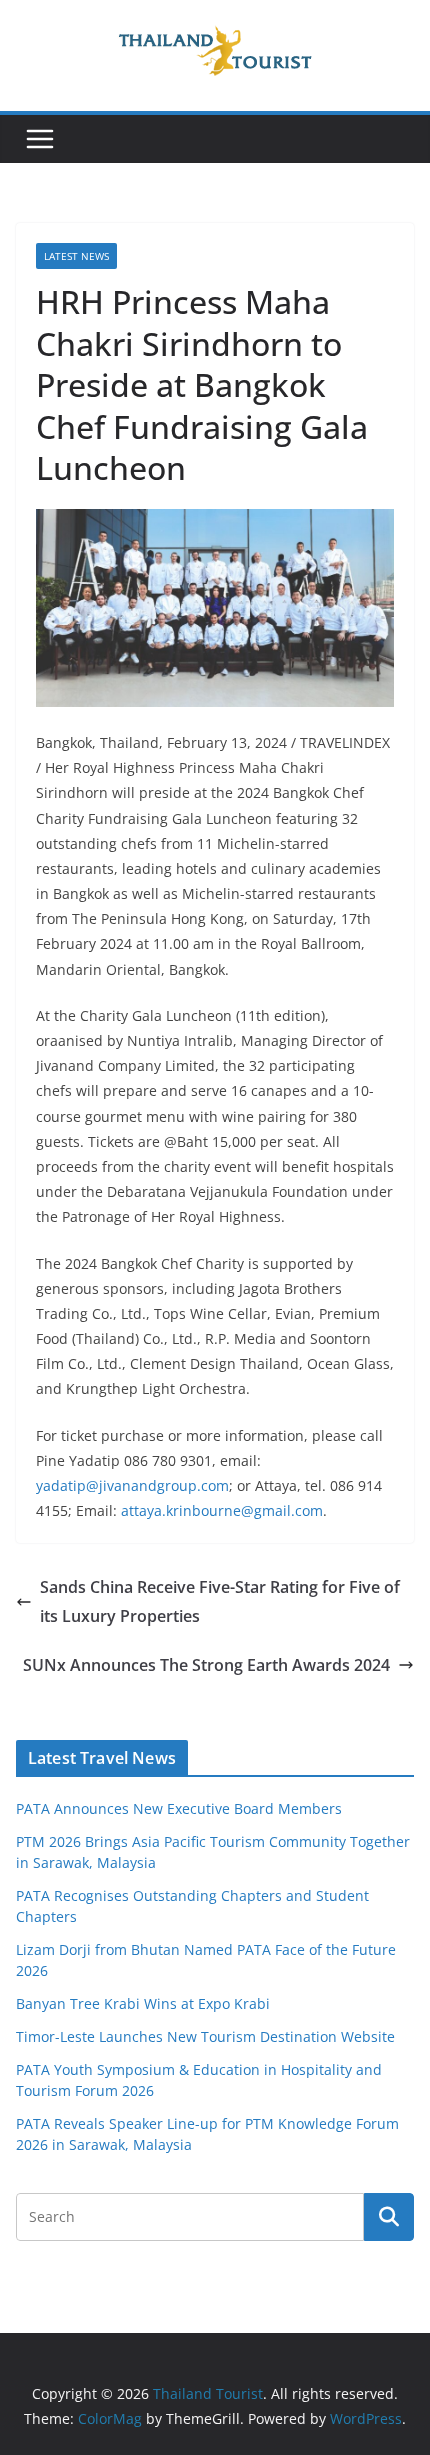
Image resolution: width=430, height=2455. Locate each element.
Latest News (76, 256)
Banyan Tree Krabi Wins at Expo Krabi (143, 2003)
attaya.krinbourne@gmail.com (222, 1510)
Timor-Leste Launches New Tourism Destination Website (205, 2036)
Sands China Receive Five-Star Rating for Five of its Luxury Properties (220, 1601)
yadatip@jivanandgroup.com (132, 1485)
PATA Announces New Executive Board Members (179, 1808)
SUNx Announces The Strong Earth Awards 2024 (206, 1665)
